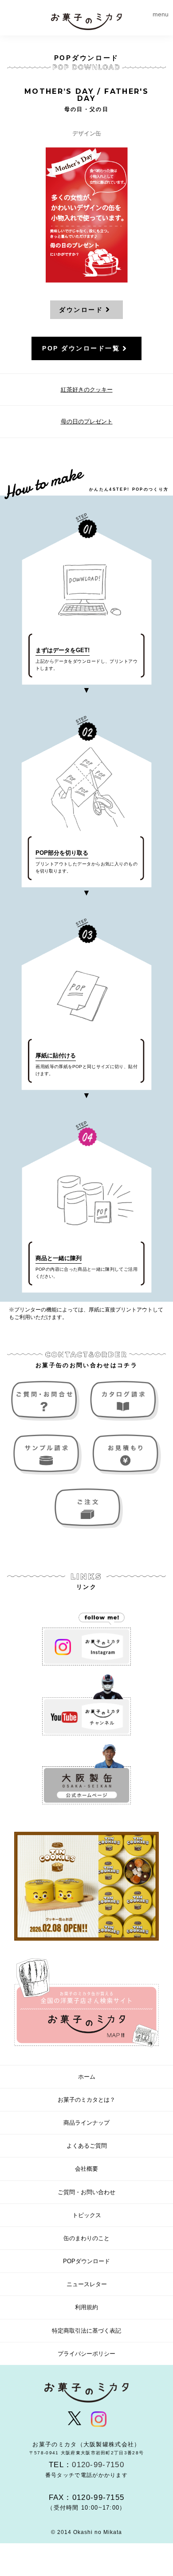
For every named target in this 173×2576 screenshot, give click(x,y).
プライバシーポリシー (86, 2354)
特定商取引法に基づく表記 (86, 2331)
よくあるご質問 (87, 2146)
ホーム (87, 2077)
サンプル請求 (48, 1455)
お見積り (126, 1455)
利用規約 (86, 2307)
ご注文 (87, 1509)
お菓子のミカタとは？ (86, 2100)
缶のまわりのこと (86, 2238)
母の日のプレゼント (87, 421)
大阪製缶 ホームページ (86, 1775)
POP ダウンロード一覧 (81, 348)
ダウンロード (81, 310)
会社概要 (86, 2169)
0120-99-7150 (98, 2465)
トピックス (87, 2215)
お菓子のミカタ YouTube (86, 1705)
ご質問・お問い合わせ (48, 1401)
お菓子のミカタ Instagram (86, 1635)
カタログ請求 (126, 1401)
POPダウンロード (86, 2261)
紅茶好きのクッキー (87, 390)
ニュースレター (87, 2284)
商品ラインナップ (86, 2123)
